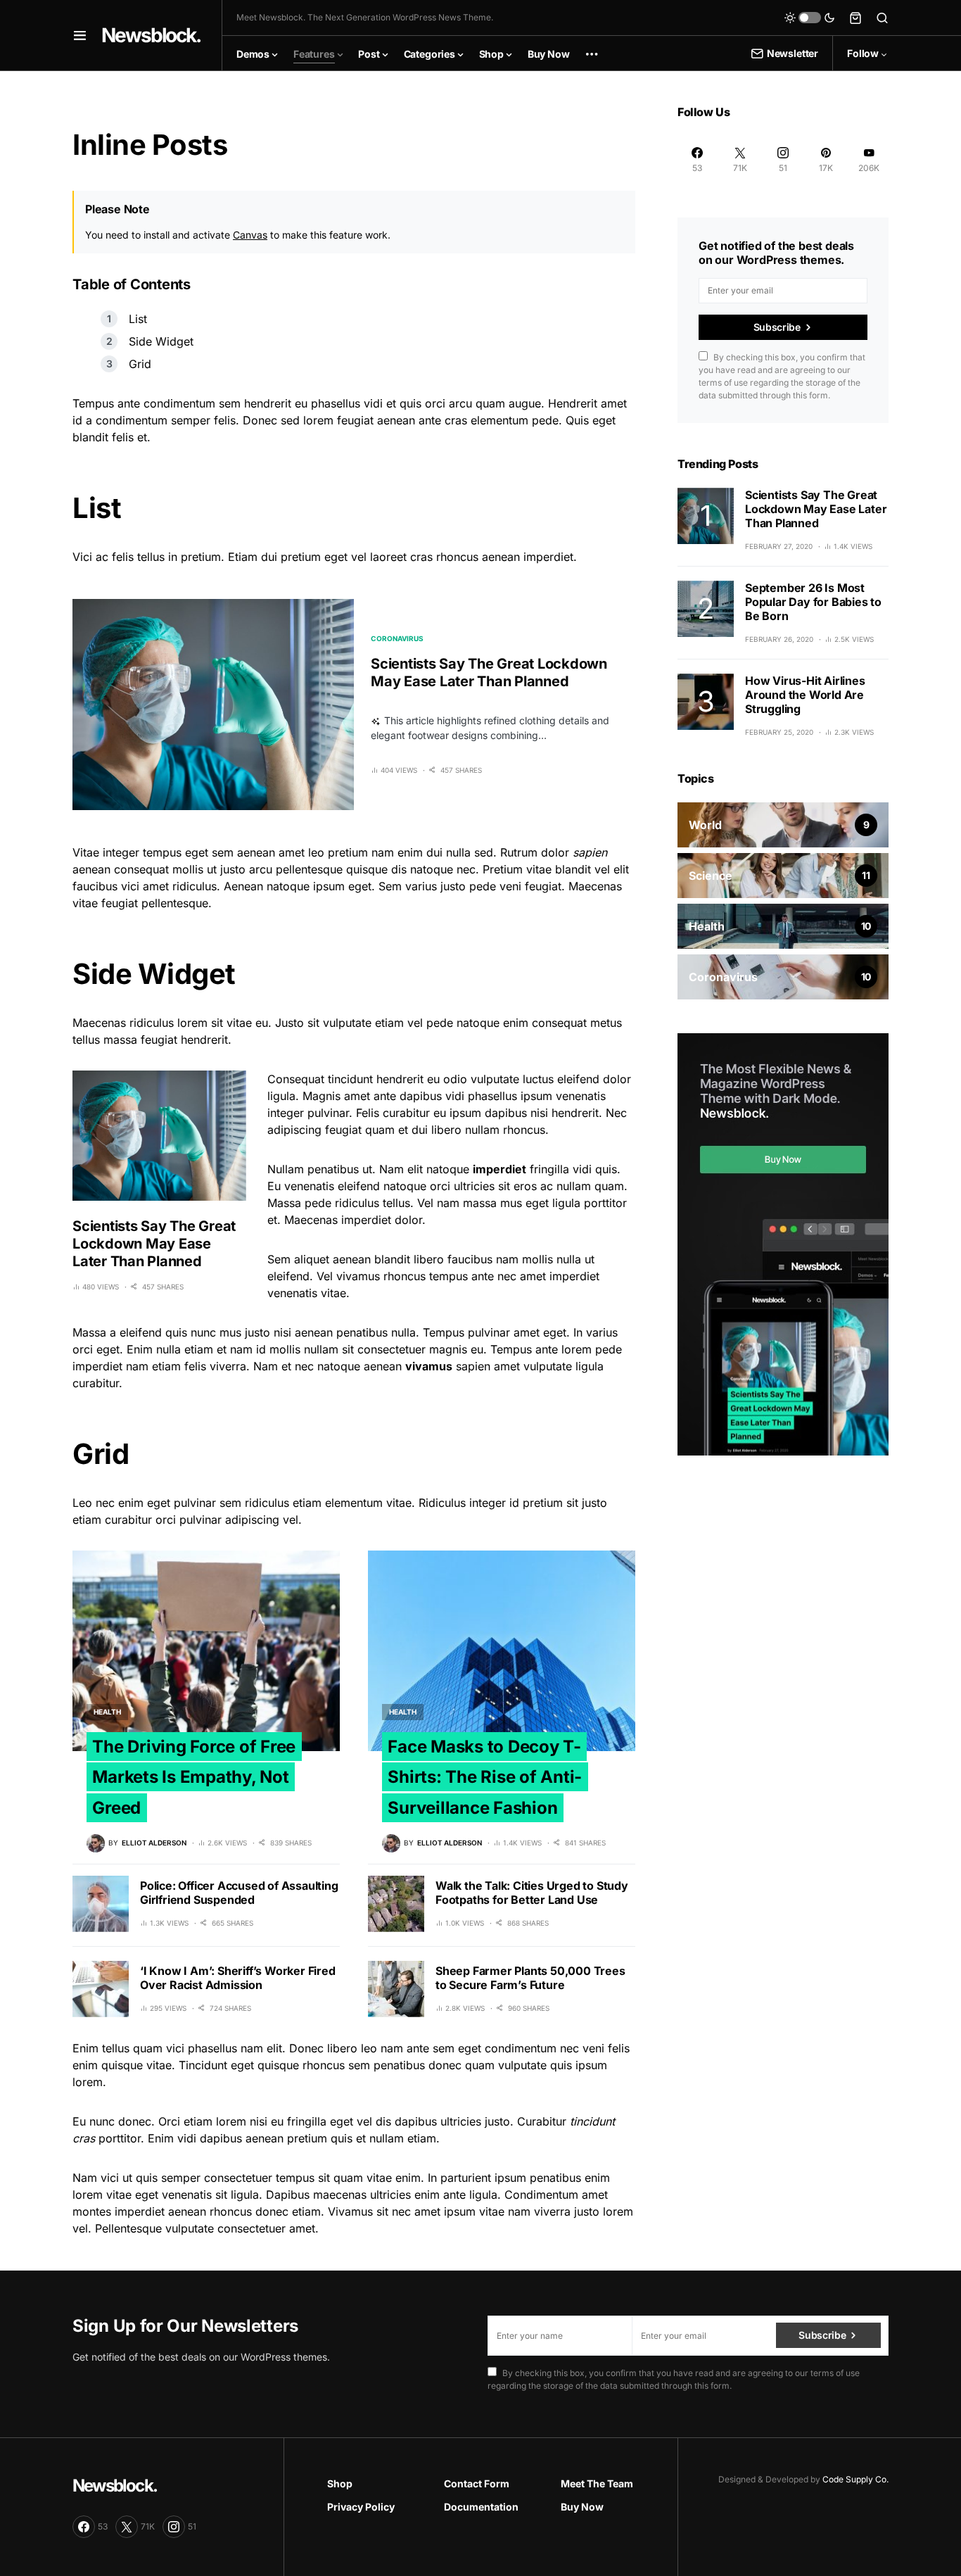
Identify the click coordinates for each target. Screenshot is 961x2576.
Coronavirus (397, 638)
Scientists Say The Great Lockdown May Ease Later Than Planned (489, 673)
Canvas (250, 235)
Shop (340, 2483)
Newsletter (793, 53)
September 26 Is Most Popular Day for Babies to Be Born (813, 602)
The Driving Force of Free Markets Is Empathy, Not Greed (194, 1777)
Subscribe (777, 327)
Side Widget (161, 341)
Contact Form (477, 2483)
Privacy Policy (361, 2507)
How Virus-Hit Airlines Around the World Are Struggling (805, 695)
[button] (80, 35)
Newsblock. (151, 35)
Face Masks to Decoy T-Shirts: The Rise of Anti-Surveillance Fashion (485, 1777)
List (138, 319)
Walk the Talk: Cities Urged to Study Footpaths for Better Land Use (532, 1893)
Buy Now (582, 2507)
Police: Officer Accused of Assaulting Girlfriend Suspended (239, 1893)
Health (107, 1712)
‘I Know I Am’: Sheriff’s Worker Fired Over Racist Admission (238, 1978)
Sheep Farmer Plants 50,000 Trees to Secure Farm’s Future (530, 1978)
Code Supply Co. (855, 2479)
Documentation (481, 2507)
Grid (140, 364)
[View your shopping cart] (855, 18)
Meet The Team (597, 2483)
